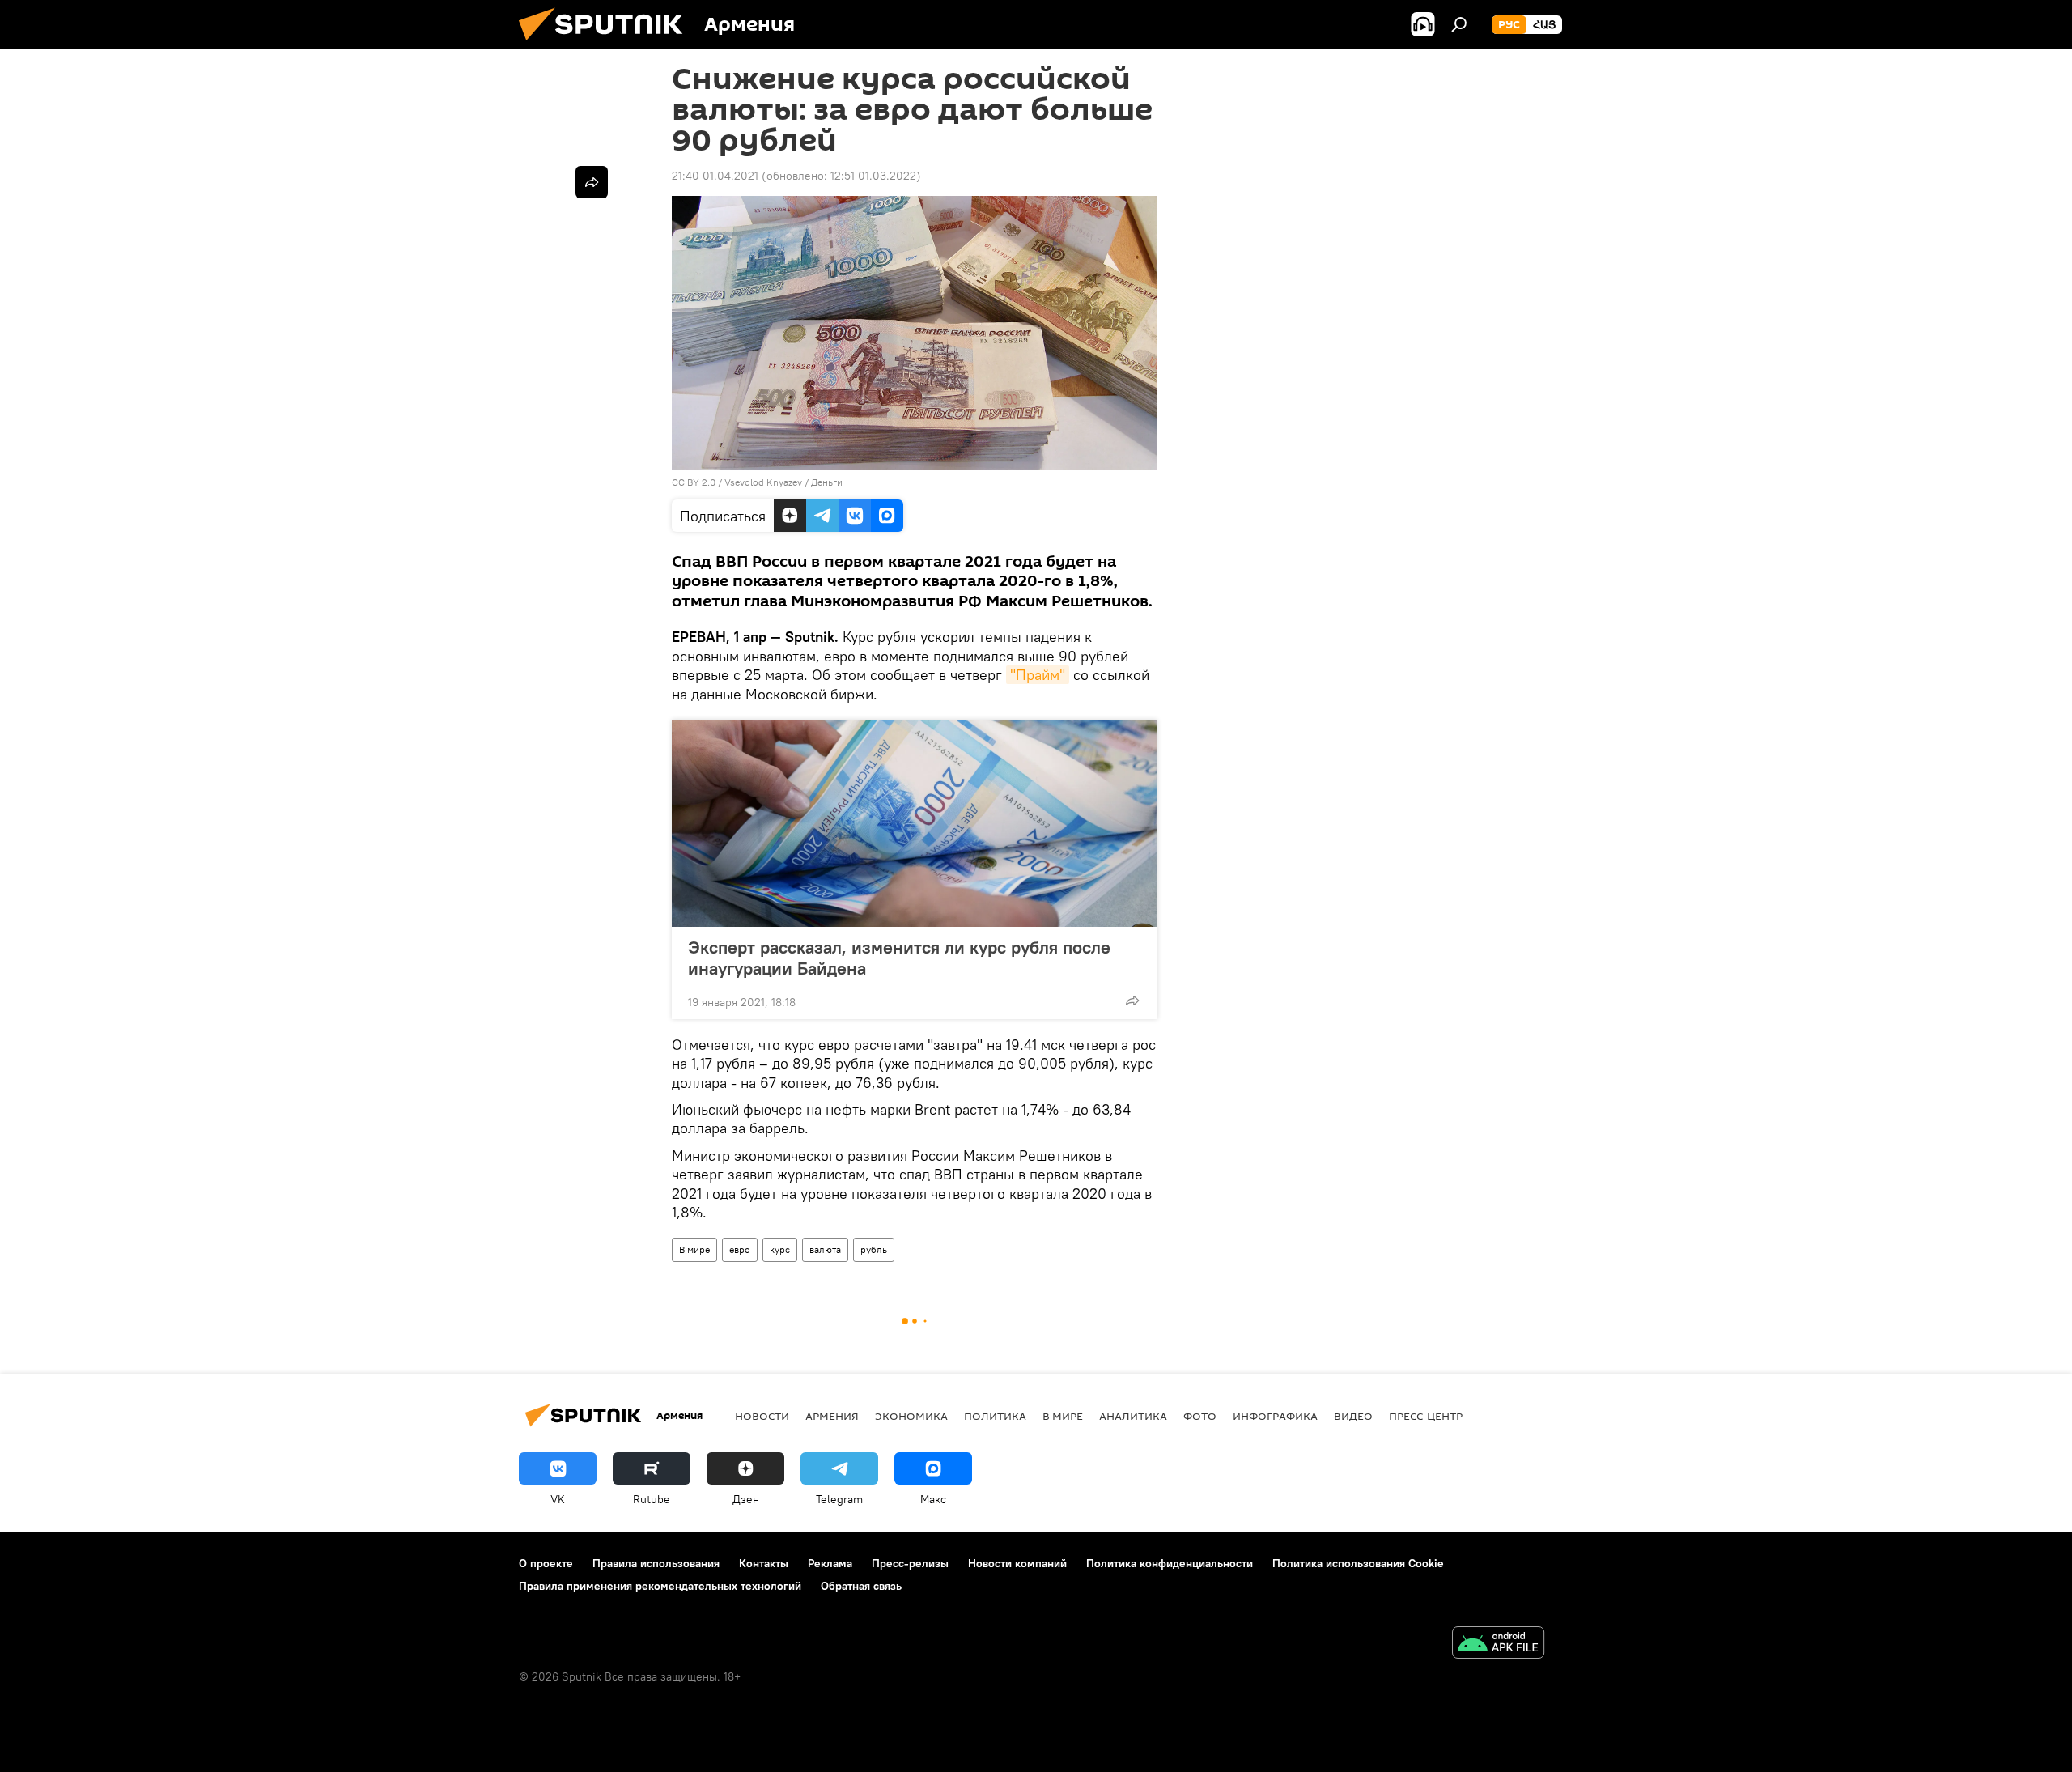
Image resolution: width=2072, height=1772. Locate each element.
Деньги (827, 482)
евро (740, 1249)
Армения (832, 1416)
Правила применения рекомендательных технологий (660, 1586)
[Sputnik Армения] (607, 45)
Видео (1353, 1416)
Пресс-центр (1426, 1416)
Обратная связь (861, 1586)
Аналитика (1133, 1416)
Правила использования (656, 1563)
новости (762, 1416)
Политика (995, 1416)
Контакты (764, 1563)
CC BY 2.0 (694, 482)
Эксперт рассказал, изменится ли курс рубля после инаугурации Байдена (899, 958)
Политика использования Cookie (1358, 1563)
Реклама (830, 1563)
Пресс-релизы (910, 1563)
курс (780, 1249)
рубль (874, 1249)
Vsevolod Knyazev (763, 482)
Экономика (911, 1416)
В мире (694, 1249)
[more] (1132, 1001)
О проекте (546, 1563)
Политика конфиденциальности (1170, 1563)
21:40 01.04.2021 (715, 176)
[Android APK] (1498, 1645)
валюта (825, 1249)
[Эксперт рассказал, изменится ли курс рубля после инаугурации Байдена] (915, 823)
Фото (1200, 1416)
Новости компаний (1017, 1563)
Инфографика (1275, 1416)
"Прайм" (1038, 675)
